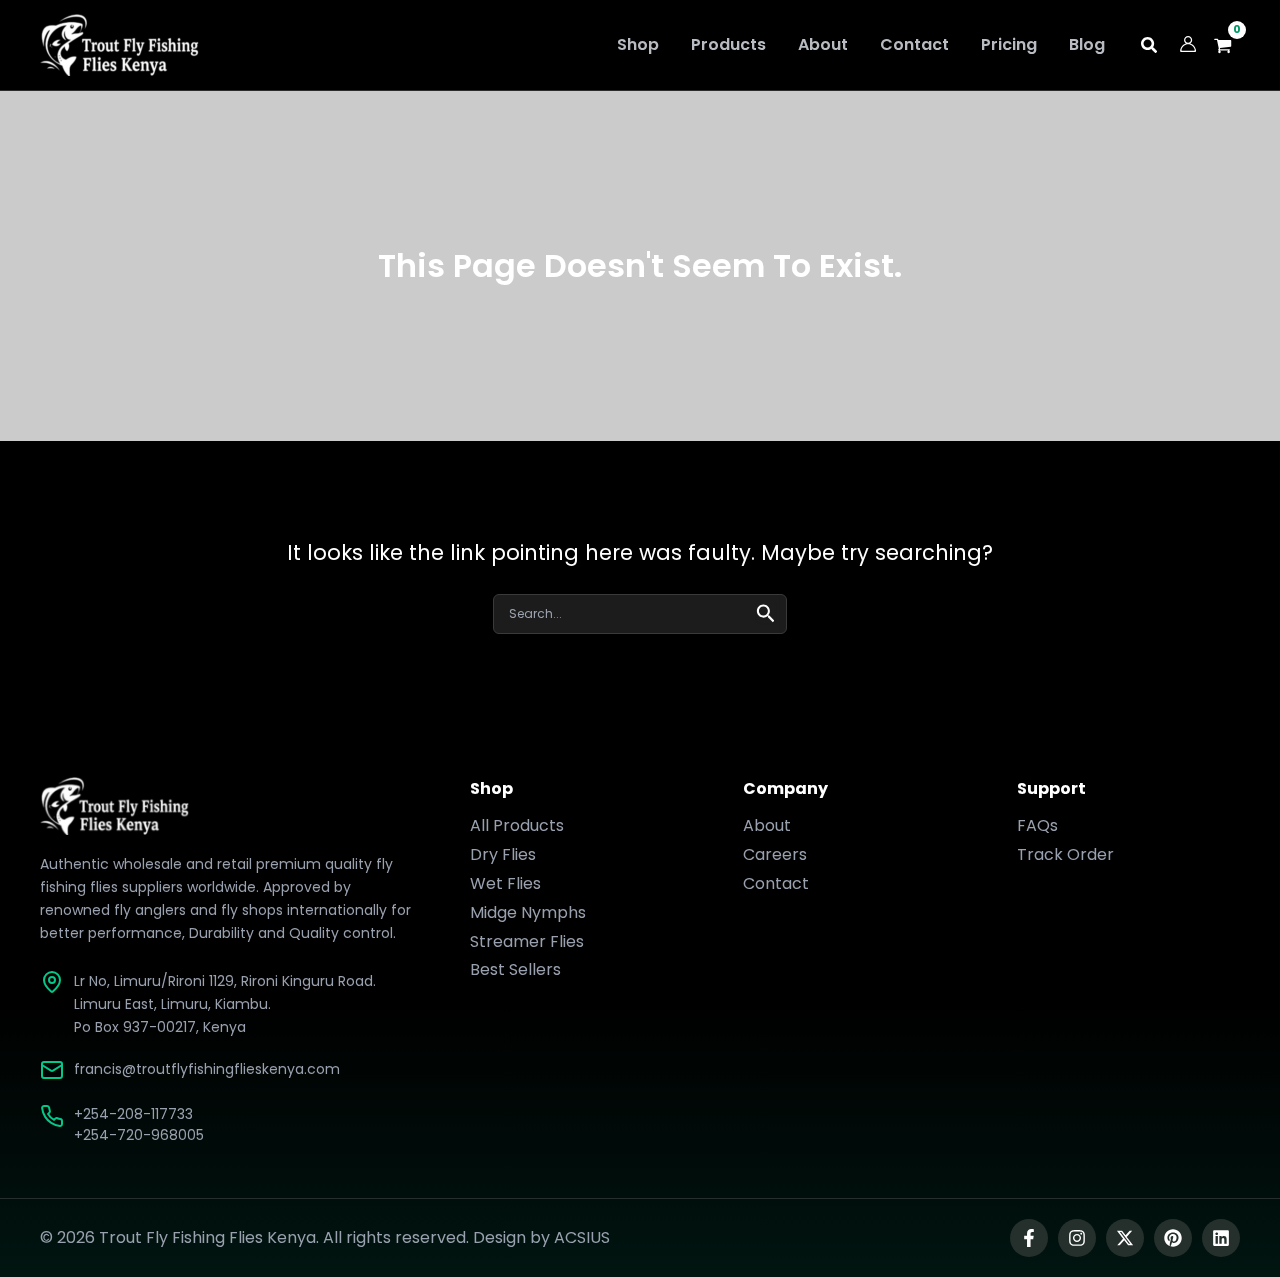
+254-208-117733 (133, 1114)
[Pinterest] (1173, 1238)
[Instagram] (1077, 1238)
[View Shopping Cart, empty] (1228, 45)
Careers (775, 854)
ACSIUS (582, 1237)
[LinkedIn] (1221, 1238)
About (767, 825)
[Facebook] (1029, 1238)
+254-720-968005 (139, 1135)
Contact (776, 883)
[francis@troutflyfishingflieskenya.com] (52, 1070)
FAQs (1037, 825)
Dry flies (503, 854)
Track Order (1065, 854)
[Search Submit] (766, 611)
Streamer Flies (527, 941)
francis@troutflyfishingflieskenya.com (207, 1069)
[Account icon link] (1188, 44)
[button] (1150, 47)
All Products (517, 825)
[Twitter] (1125, 1238)
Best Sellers (515, 969)
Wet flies (505, 883)
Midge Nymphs (528, 912)
